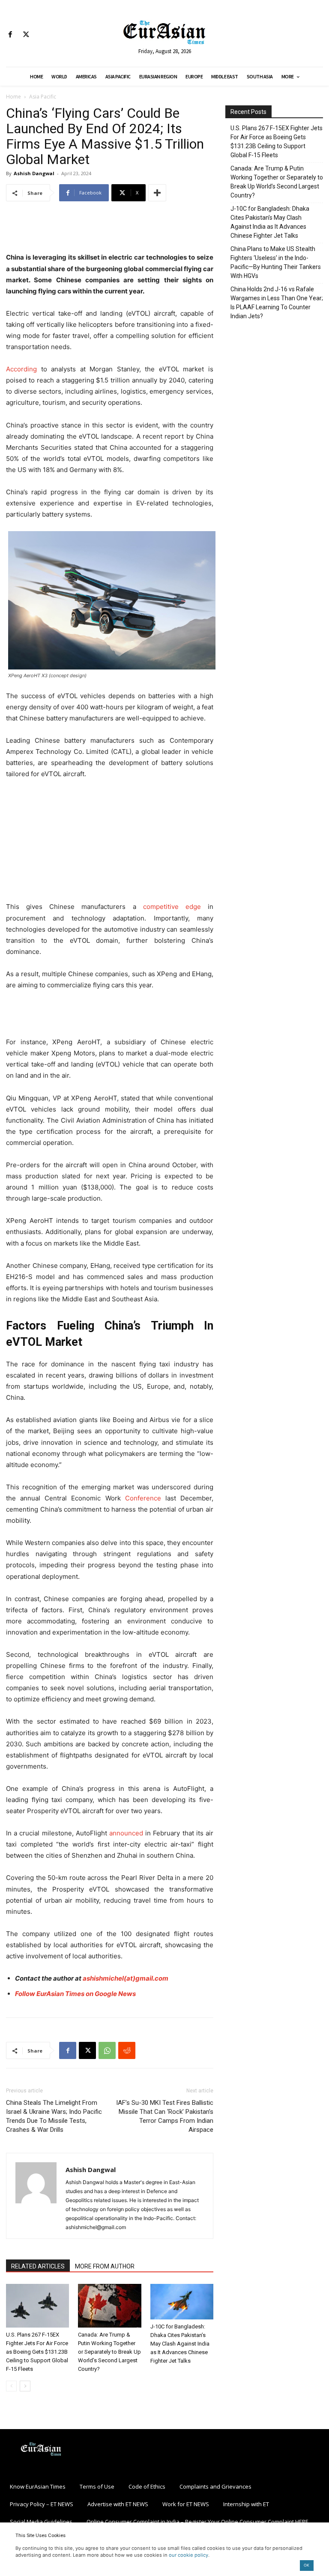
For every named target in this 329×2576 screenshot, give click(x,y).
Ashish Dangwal (34, 173)
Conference (143, 1498)
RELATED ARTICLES (38, 2266)
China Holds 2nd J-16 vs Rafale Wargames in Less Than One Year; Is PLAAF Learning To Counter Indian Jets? (277, 303)
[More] (157, 193)
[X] (26, 35)
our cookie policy (188, 2555)
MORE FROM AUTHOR (105, 2266)
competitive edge (172, 907)
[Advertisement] (110, 230)
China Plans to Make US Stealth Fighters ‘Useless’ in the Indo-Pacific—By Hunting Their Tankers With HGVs (276, 262)
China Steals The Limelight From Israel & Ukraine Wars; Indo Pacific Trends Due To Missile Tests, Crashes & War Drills (54, 2116)
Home (13, 97)
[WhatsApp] (107, 2050)
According (21, 369)
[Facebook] (10, 35)
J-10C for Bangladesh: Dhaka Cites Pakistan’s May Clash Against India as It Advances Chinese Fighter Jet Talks (180, 2344)
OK (307, 2565)
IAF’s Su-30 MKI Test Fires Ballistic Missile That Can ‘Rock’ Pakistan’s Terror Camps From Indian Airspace (165, 2116)
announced (126, 1833)
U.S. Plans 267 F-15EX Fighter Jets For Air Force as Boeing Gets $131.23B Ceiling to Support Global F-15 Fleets (37, 2352)
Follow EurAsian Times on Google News (75, 1994)
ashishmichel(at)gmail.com (126, 1978)
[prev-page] (11, 2386)
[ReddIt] (127, 2050)
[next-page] (25, 2386)
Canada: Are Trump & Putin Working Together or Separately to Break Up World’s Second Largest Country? (109, 2352)
